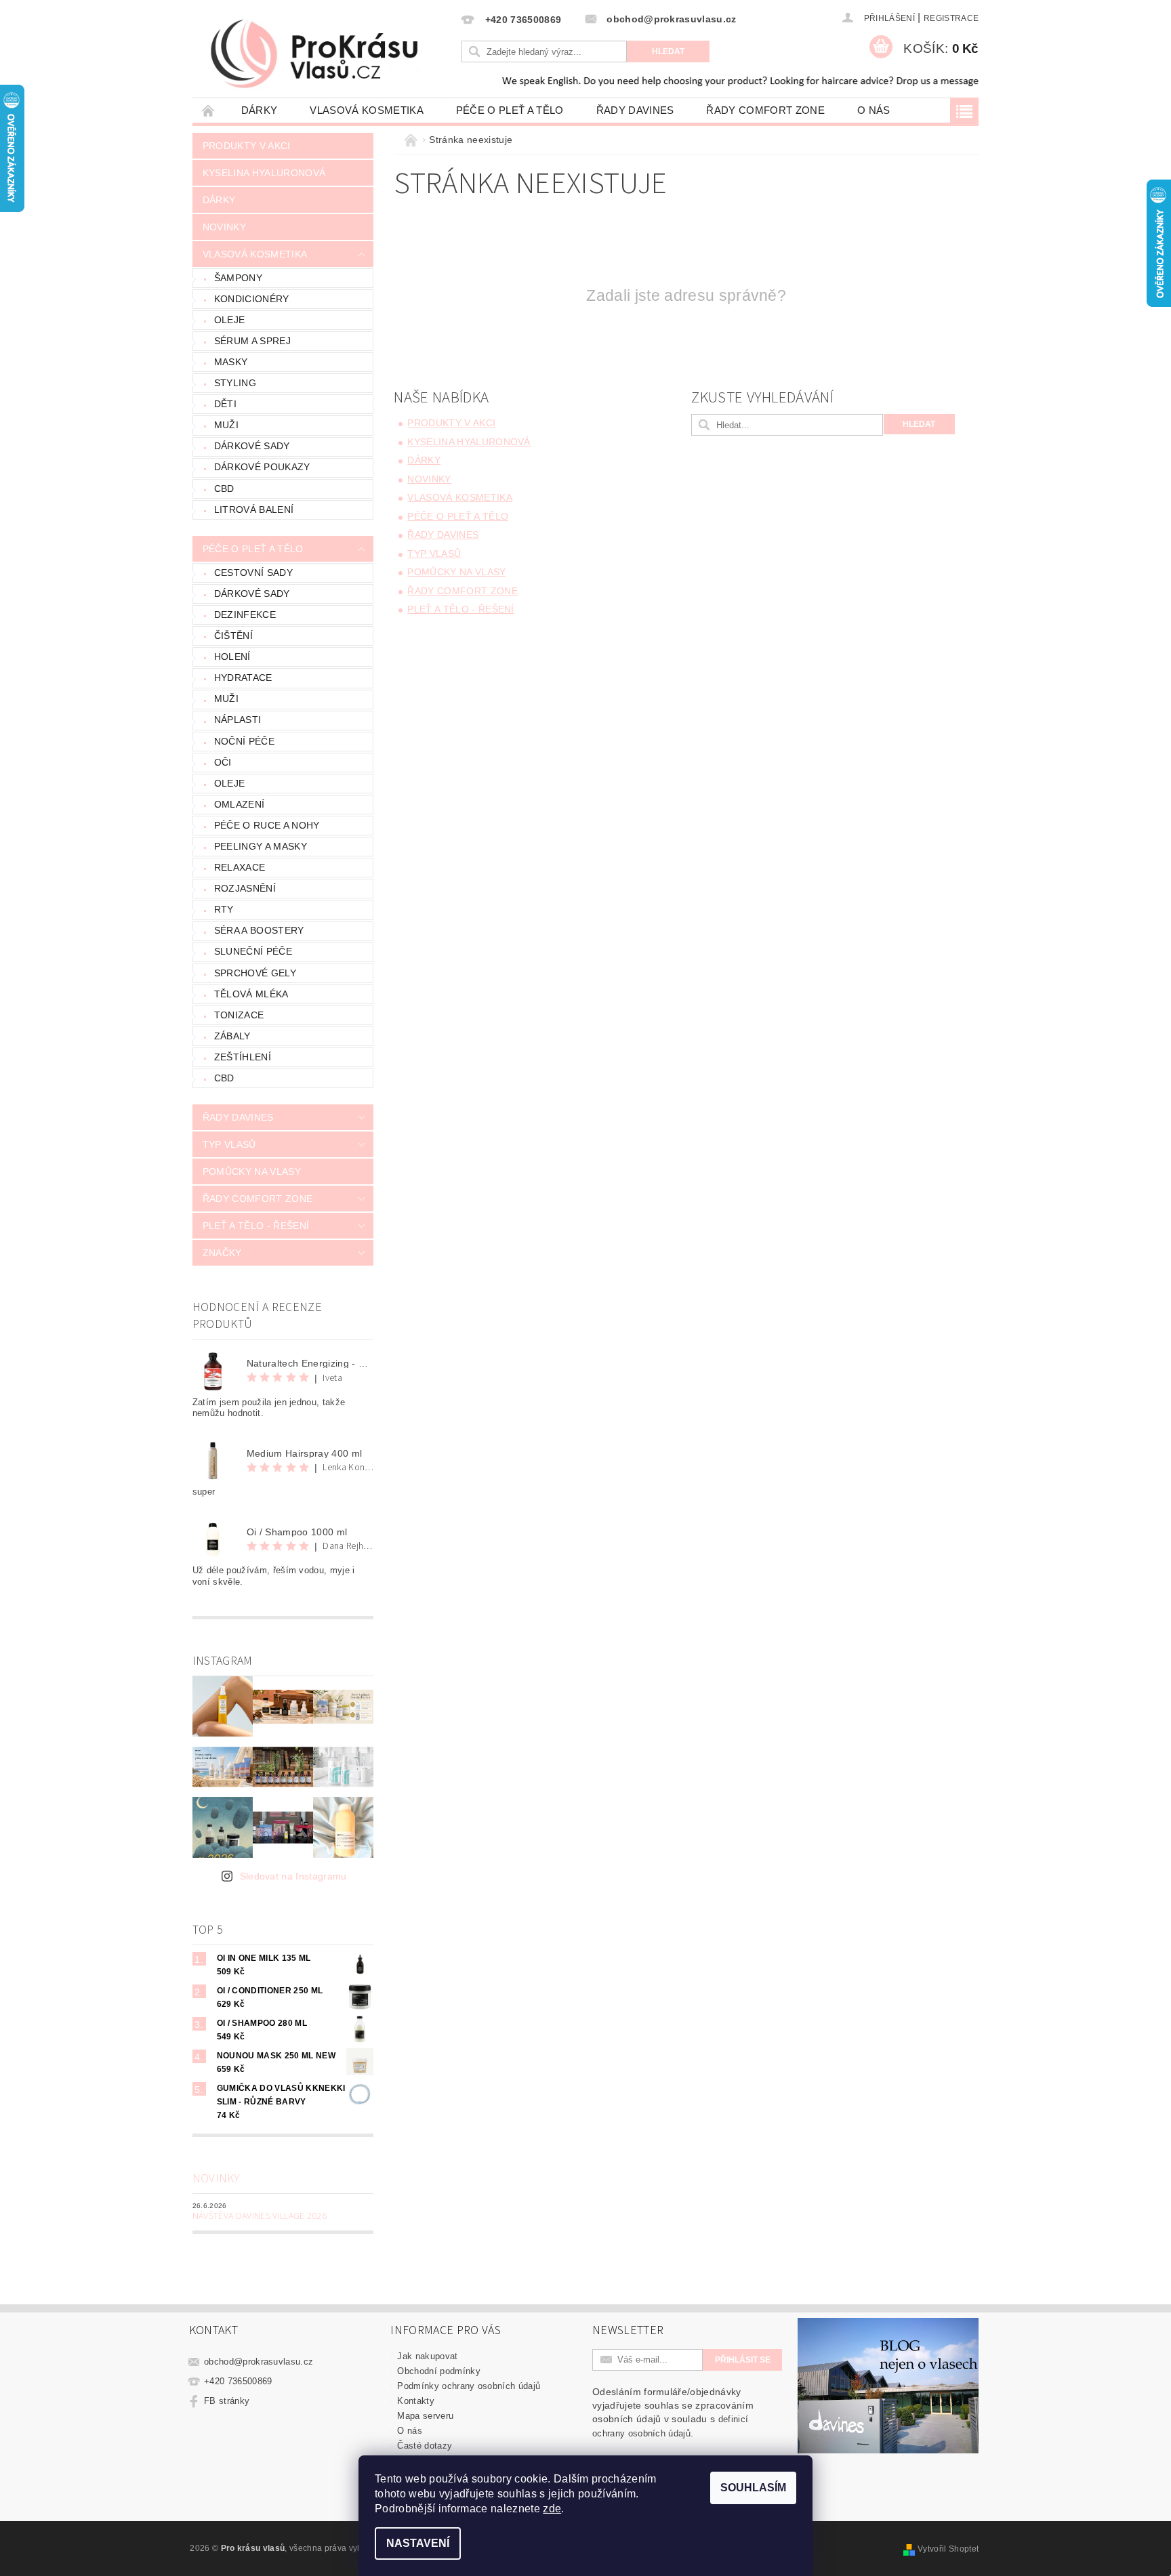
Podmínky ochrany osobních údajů (469, 2386)
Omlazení (240, 804)
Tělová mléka (251, 994)
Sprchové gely (255, 973)
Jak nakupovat (427, 2356)
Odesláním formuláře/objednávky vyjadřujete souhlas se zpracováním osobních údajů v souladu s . (673, 2412)
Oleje (230, 320)
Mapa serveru (425, 2416)
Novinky (224, 227)
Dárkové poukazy (262, 467)
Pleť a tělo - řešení (256, 1226)
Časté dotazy (425, 2446)
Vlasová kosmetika (366, 110)
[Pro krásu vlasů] (325, 55)
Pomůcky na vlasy (252, 1171)
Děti (225, 404)
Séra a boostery (259, 930)
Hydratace (243, 678)
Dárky (260, 110)
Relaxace (240, 867)
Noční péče (244, 741)
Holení (232, 657)
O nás (874, 110)
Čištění (233, 636)
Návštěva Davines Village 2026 (260, 2216)
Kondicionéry (252, 299)
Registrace (951, 18)
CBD (224, 489)
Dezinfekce (245, 615)
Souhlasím (753, 2488)
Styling (235, 383)
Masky (231, 362)
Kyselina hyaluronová (264, 173)
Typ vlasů (229, 1144)
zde (552, 2509)
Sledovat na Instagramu (293, 1876)
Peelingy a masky (261, 846)
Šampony (238, 278)
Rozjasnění (245, 888)
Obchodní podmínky (438, 2371)
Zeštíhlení (243, 1057)
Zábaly (232, 1036)
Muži (226, 425)
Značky (222, 1253)
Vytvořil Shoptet (948, 2549)
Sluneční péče (253, 951)
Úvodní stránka (209, 110)
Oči (223, 762)
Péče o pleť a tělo (510, 110)
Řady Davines (635, 110)
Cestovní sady (253, 573)
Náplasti (238, 720)
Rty (224, 909)
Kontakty (416, 2401)
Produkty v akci (247, 146)
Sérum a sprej (252, 341)
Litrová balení (254, 510)
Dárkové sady (252, 446)
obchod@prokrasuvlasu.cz (259, 2362)
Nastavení (418, 2543)
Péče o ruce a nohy (267, 825)
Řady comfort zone (765, 110)
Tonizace (239, 1015)
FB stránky (227, 2401)
